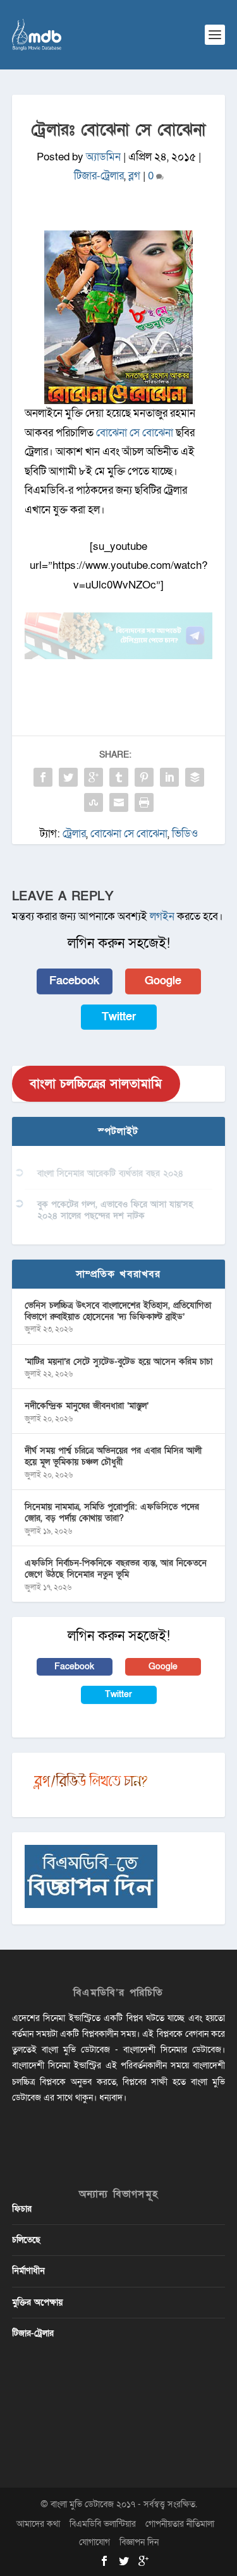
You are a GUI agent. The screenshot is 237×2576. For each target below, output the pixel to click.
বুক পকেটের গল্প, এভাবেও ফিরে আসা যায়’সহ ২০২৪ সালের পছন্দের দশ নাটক (115, 1210)
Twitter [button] (119, 1017)
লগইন (162, 916)
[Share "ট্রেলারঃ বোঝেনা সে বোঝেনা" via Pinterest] (144, 777)
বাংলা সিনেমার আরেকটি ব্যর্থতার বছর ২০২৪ (110, 1173)
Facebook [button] (74, 981)
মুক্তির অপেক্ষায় (37, 2302)
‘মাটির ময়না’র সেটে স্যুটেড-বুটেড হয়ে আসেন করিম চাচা (118, 1362)
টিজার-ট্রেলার (99, 176)
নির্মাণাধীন (28, 2271)
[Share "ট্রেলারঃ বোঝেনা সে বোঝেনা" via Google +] (94, 777)
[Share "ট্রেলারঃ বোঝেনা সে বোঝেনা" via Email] (119, 802)
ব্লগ (134, 176)
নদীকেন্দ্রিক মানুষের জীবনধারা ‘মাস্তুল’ (87, 1406)
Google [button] (163, 981)
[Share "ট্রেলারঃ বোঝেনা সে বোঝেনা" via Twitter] (68, 777)
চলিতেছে (26, 2240)
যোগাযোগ (94, 2542)
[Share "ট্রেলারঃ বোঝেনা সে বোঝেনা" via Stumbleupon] (94, 802)
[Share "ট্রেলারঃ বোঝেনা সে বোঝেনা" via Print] (144, 802)
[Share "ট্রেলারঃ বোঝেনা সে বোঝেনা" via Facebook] (43, 777)
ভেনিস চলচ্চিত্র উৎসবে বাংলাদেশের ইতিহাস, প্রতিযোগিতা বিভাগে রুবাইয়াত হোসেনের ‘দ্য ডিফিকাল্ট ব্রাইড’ (118, 1311)
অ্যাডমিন (103, 157)
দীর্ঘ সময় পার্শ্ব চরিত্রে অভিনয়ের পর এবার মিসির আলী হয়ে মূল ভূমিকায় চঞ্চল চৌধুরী (113, 1456)
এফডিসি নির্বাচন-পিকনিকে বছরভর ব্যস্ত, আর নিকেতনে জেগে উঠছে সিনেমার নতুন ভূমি (116, 1569)
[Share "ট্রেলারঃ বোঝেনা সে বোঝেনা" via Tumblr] (119, 777)
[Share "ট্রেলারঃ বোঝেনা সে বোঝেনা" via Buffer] (195, 777)
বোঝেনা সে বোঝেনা (135, 433)
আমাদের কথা (38, 2524)
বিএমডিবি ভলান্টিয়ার (103, 2524)
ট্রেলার (74, 834)
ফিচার (22, 2209)
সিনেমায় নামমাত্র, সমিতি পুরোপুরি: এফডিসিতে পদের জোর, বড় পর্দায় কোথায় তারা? (112, 1512)
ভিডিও (185, 834)
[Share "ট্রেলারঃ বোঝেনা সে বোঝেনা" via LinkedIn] (169, 777)
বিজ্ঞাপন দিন (139, 2542)
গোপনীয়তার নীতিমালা (180, 2524)
